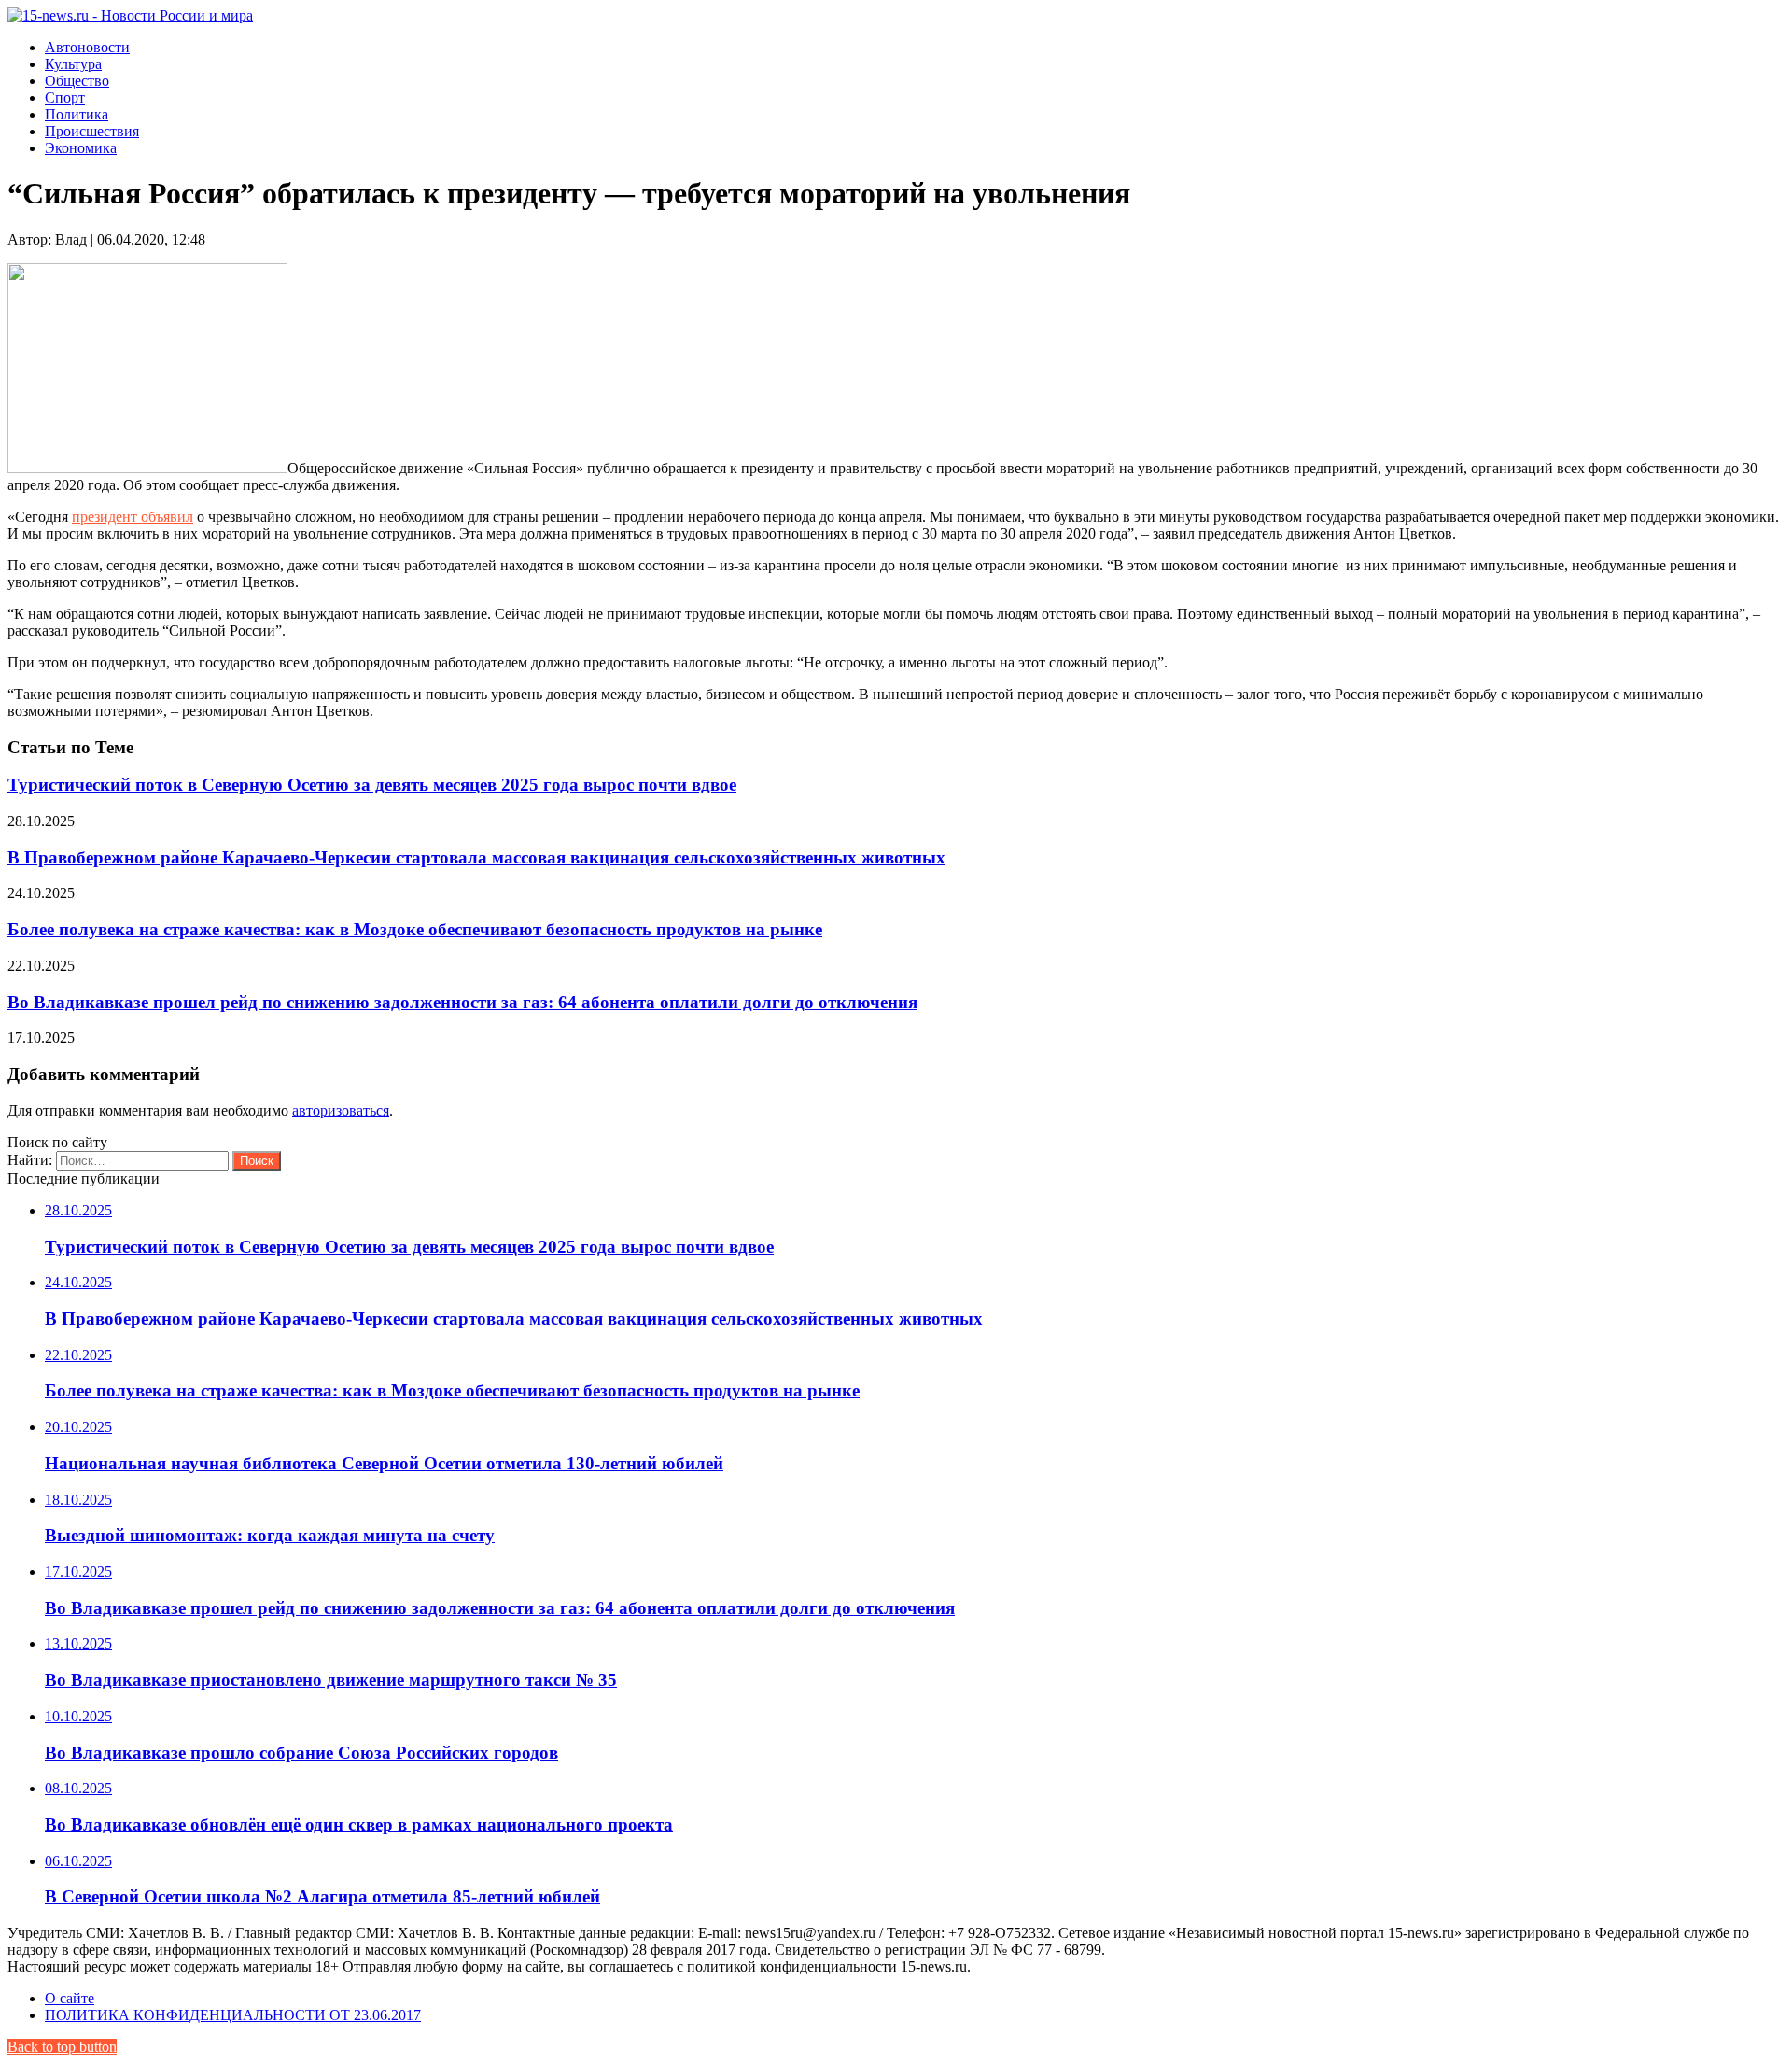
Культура (73, 64)
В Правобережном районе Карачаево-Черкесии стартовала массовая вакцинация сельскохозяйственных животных (476, 857)
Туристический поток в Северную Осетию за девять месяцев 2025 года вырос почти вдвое (372, 785)
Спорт (65, 98)
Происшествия (92, 131)
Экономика (81, 148)
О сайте (70, 1998)
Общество (77, 81)
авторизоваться (341, 1110)
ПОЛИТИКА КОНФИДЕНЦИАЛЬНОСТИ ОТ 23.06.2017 (233, 2015)
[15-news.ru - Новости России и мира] (130, 15)
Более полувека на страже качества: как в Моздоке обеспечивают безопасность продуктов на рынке (415, 929)
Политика (77, 114)
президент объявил (133, 517)
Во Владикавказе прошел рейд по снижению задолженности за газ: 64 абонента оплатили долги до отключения (462, 1002)
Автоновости (87, 47)
